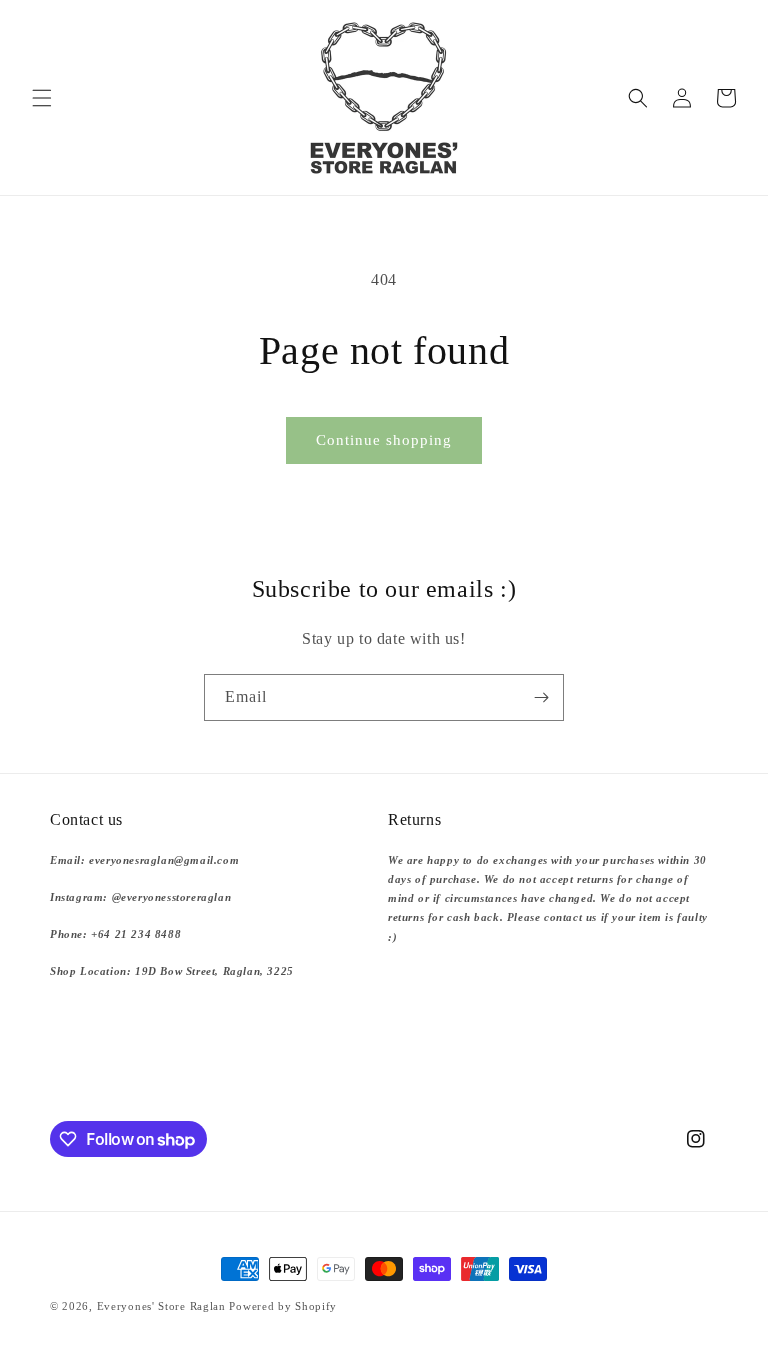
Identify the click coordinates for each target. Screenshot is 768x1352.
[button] (42, 98)
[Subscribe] (541, 697)
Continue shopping (384, 440)
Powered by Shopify (283, 1306)
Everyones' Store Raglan (161, 1306)
